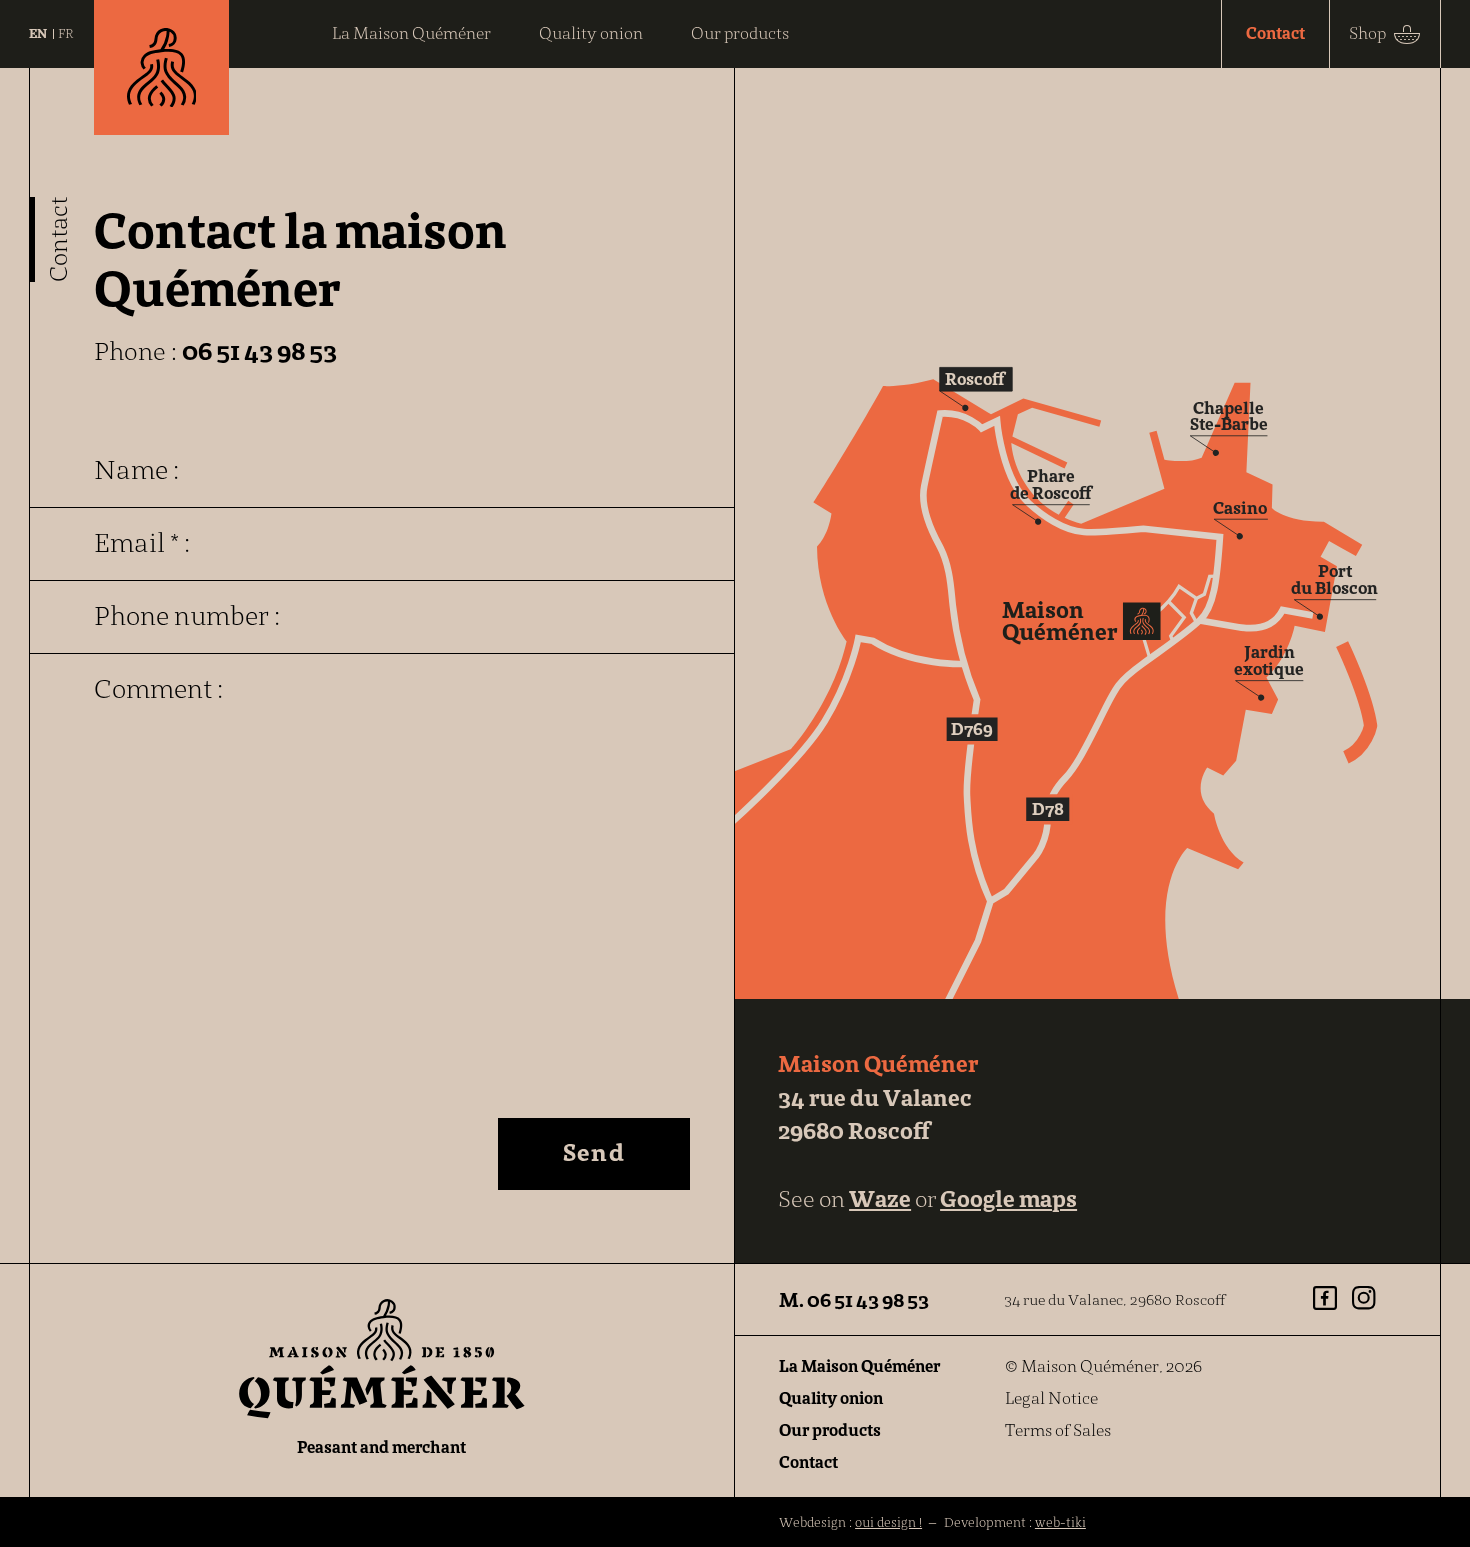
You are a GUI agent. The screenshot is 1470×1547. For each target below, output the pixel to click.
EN (38, 33)
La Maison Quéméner (859, 1366)
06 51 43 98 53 (259, 351)
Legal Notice (1051, 1398)
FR (66, 33)
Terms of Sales (1058, 1430)
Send (594, 1152)
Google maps (1008, 1198)
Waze (880, 1198)
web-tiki (1060, 1522)
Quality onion (831, 1398)
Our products (830, 1430)
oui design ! (888, 1522)
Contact (808, 1462)
